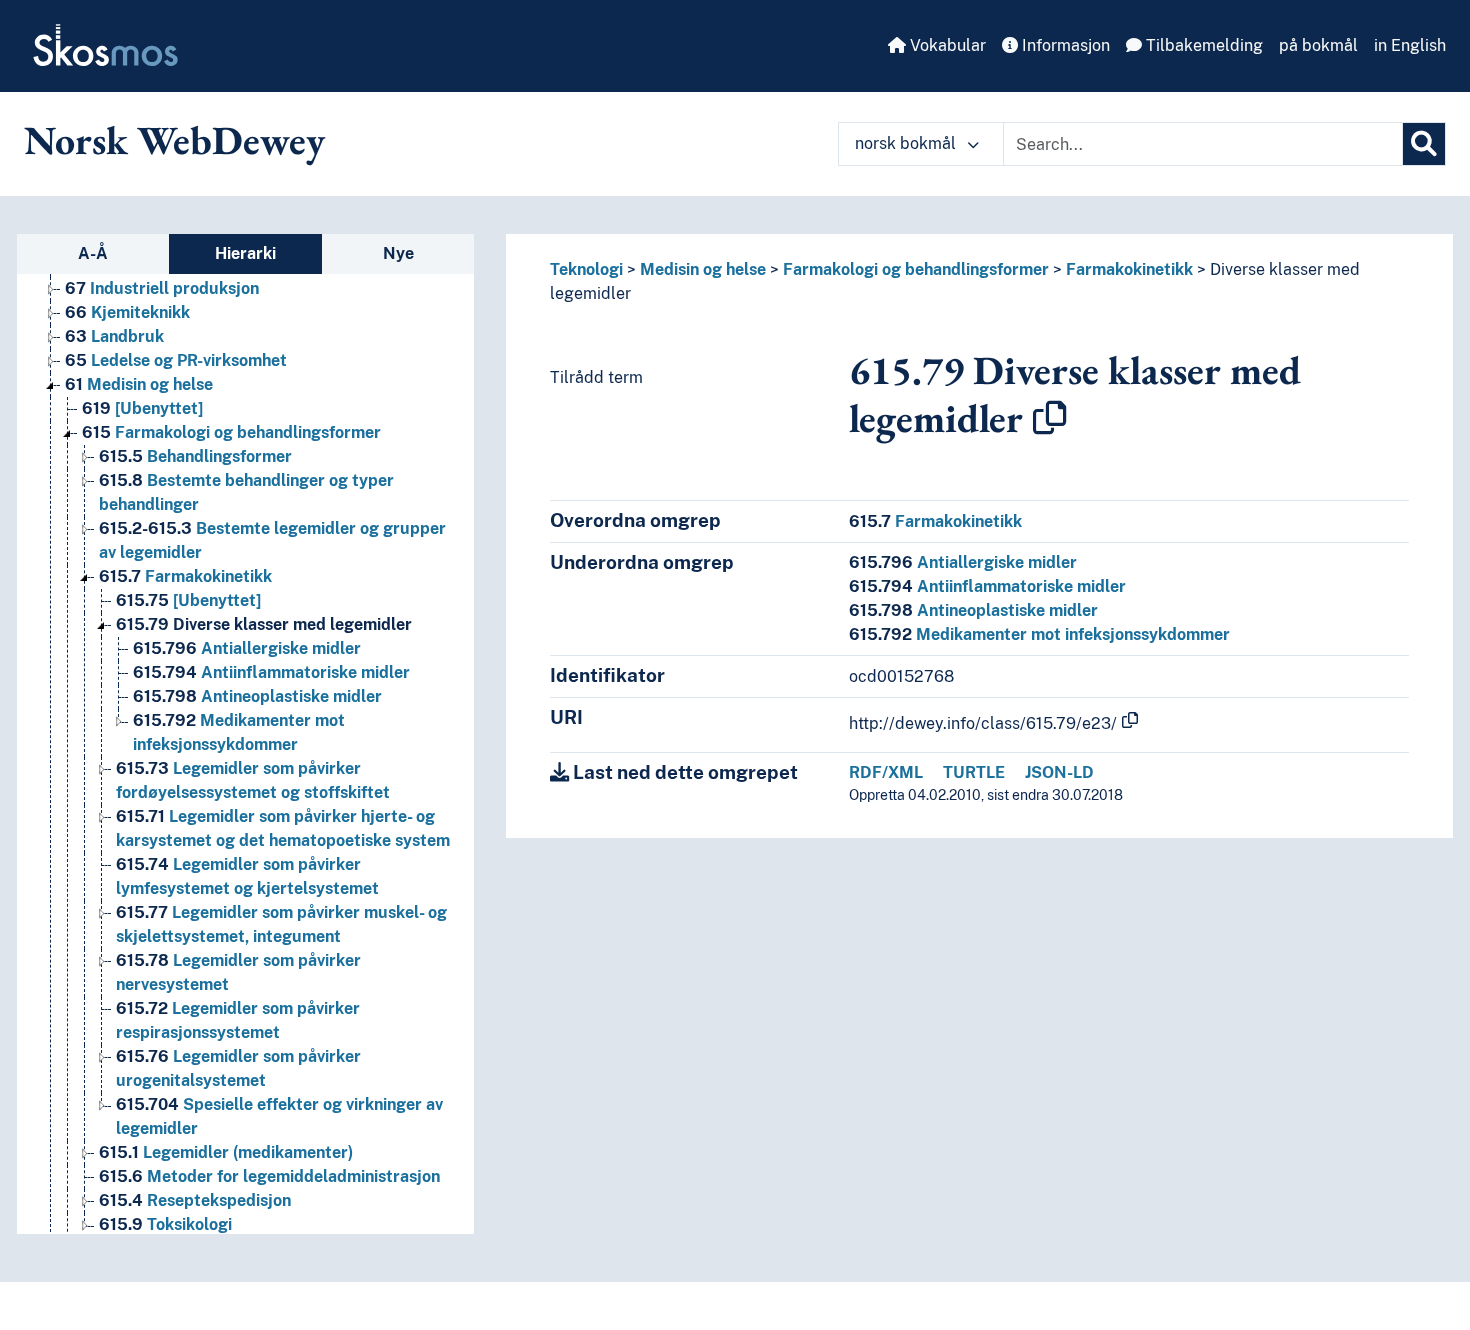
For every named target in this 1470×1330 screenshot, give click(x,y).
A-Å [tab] (93, 253)
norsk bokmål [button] (907, 143)
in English (1410, 45)
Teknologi (586, 269)
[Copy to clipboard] (1050, 418)
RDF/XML (886, 772)
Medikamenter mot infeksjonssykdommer (1039, 634)
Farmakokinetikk (185, 576)
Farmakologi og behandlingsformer (231, 432)
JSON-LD (1059, 772)
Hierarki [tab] (245, 253)
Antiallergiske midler (247, 648)
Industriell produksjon (162, 288)
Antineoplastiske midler (257, 696)
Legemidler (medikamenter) (226, 1152)
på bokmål (1318, 45)
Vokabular (946, 45)
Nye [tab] (398, 253)
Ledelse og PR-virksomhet (176, 360)
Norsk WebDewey (174, 140)
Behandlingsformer (195, 456)
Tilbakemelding (1202, 45)
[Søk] (1424, 144)
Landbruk (114, 336)
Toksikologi (165, 1224)
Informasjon (1064, 45)
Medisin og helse (139, 384)
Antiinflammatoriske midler (271, 672)
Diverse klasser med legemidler (264, 624)
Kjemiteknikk (127, 312)
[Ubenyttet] (142, 408)
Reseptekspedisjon (195, 1200)
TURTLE (974, 772)
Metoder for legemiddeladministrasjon (269, 1176)
